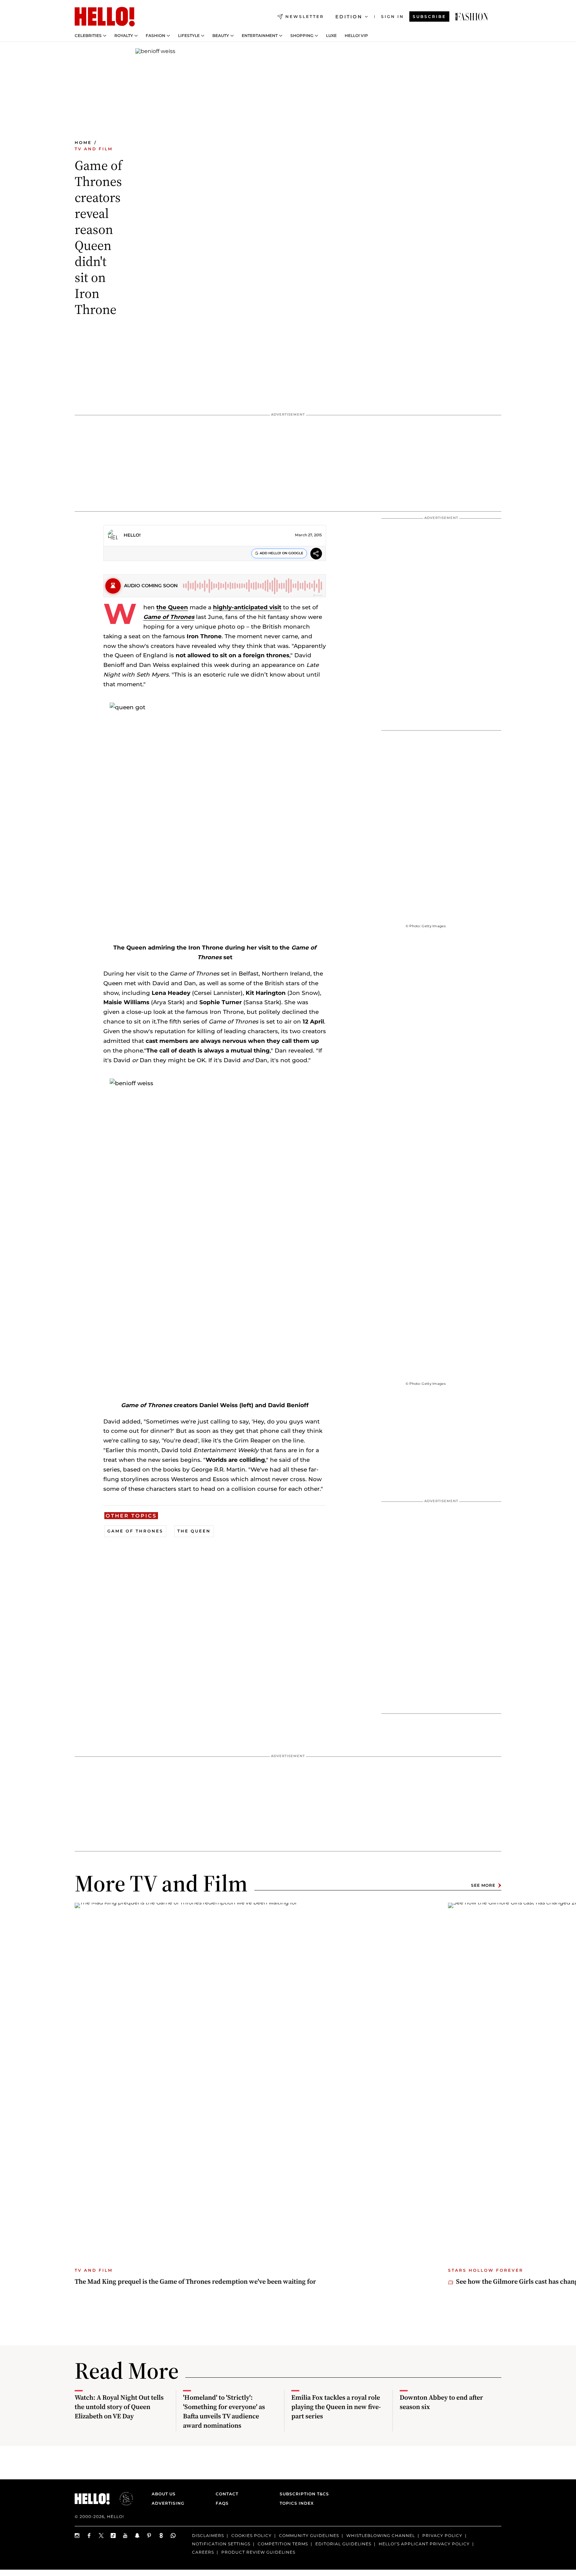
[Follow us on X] (101, 2536)
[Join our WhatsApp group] (173, 2536)
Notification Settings (221, 2544)
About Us (164, 2494)
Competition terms (283, 2544)
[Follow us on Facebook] (89, 2536)
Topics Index (297, 2503)
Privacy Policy (442, 2536)
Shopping (302, 36)
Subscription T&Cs (302, 2494)
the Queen (172, 607)
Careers (203, 2552)
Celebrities (88, 36)
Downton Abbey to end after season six (441, 2402)
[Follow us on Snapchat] (137, 2536)
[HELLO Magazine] (105, 17)
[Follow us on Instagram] (77, 2536)
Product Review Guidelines (258, 2552)
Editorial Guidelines (343, 2544)
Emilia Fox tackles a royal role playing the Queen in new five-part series (336, 2407)
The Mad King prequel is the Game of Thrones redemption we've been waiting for (195, 2281)
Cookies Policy (251, 2536)
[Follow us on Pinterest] (149, 2536)
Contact (227, 2494)
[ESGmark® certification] (122, 2499)
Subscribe (429, 16)
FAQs (222, 2503)
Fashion (155, 36)
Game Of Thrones (135, 1531)
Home (83, 142)
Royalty (124, 36)
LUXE (331, 36)
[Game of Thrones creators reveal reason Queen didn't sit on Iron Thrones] (472, 17)
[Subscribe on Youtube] (125, 2536)
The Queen (194, 1531)
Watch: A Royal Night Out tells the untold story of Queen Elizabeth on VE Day (119, 2407)
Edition (349, 17)
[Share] (316, 554)
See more (483, 1885)
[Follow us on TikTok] (113, 2536)
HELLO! (132, 535)
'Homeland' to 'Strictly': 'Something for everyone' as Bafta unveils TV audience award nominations (224, 2411)
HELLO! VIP (356, 36)
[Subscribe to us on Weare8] (161, 2536)
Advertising (168, 2503)
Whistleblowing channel (381, 2536)
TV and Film (94, 149)
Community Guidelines (309, 2536)
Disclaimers (208, 2536)
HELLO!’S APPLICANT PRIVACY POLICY (424, 2544)
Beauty (221, 36)
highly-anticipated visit (247, 607)
